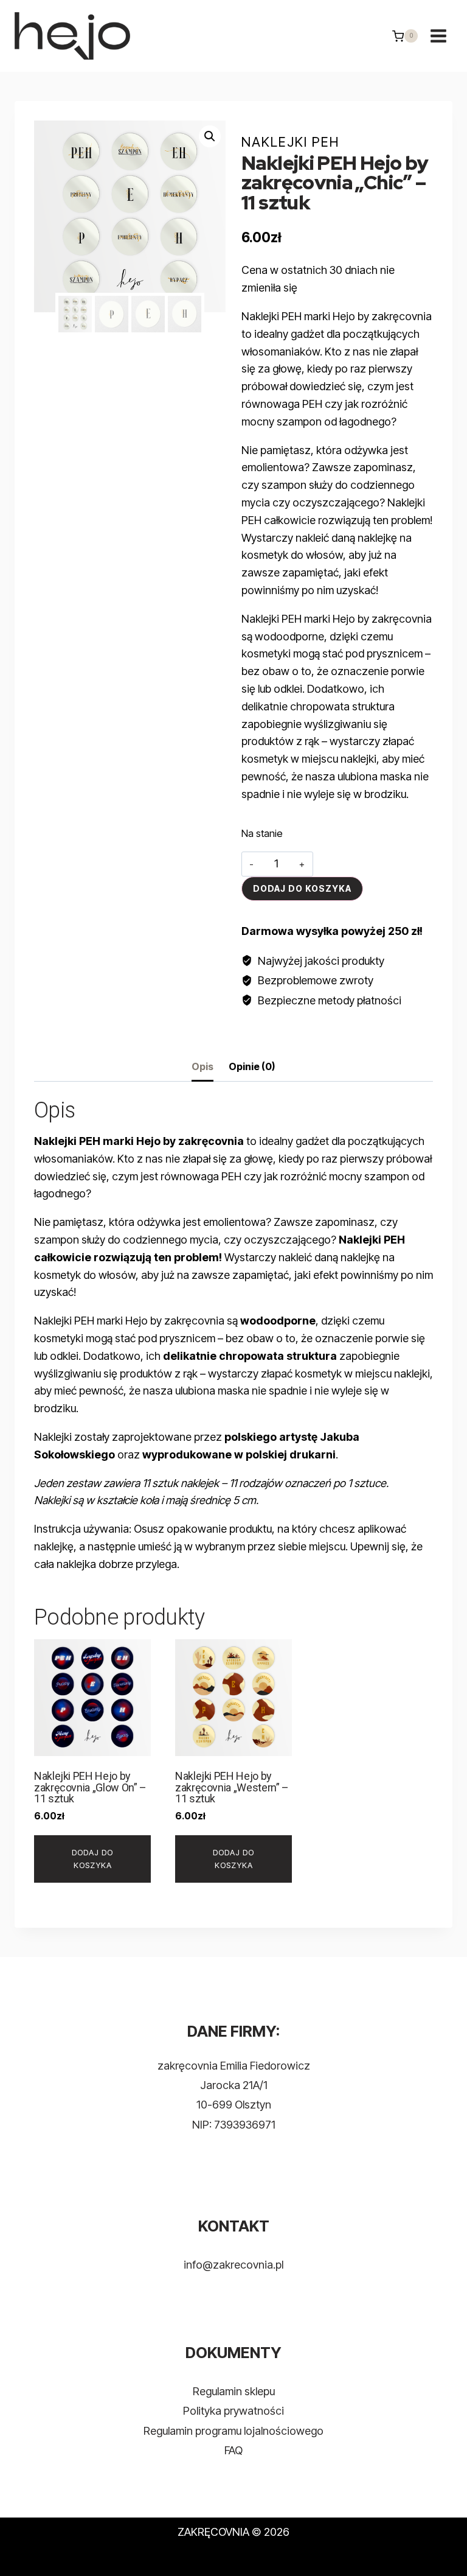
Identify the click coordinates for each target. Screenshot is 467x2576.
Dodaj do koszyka (302, 888)
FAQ (233, 2450)
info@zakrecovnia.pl (233, 2265)
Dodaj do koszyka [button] (92, 1859)
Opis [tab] (202, 1066)
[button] (210, 136)
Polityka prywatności (233, 2411)
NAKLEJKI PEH (290, 142)
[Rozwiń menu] (438, 36)
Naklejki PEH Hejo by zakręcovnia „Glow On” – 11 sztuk (90, 1787)
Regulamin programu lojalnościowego (233, 2431)
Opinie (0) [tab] (252, 1066)
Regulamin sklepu (234, 2391)
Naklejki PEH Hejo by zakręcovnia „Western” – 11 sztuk (232, 1787)
